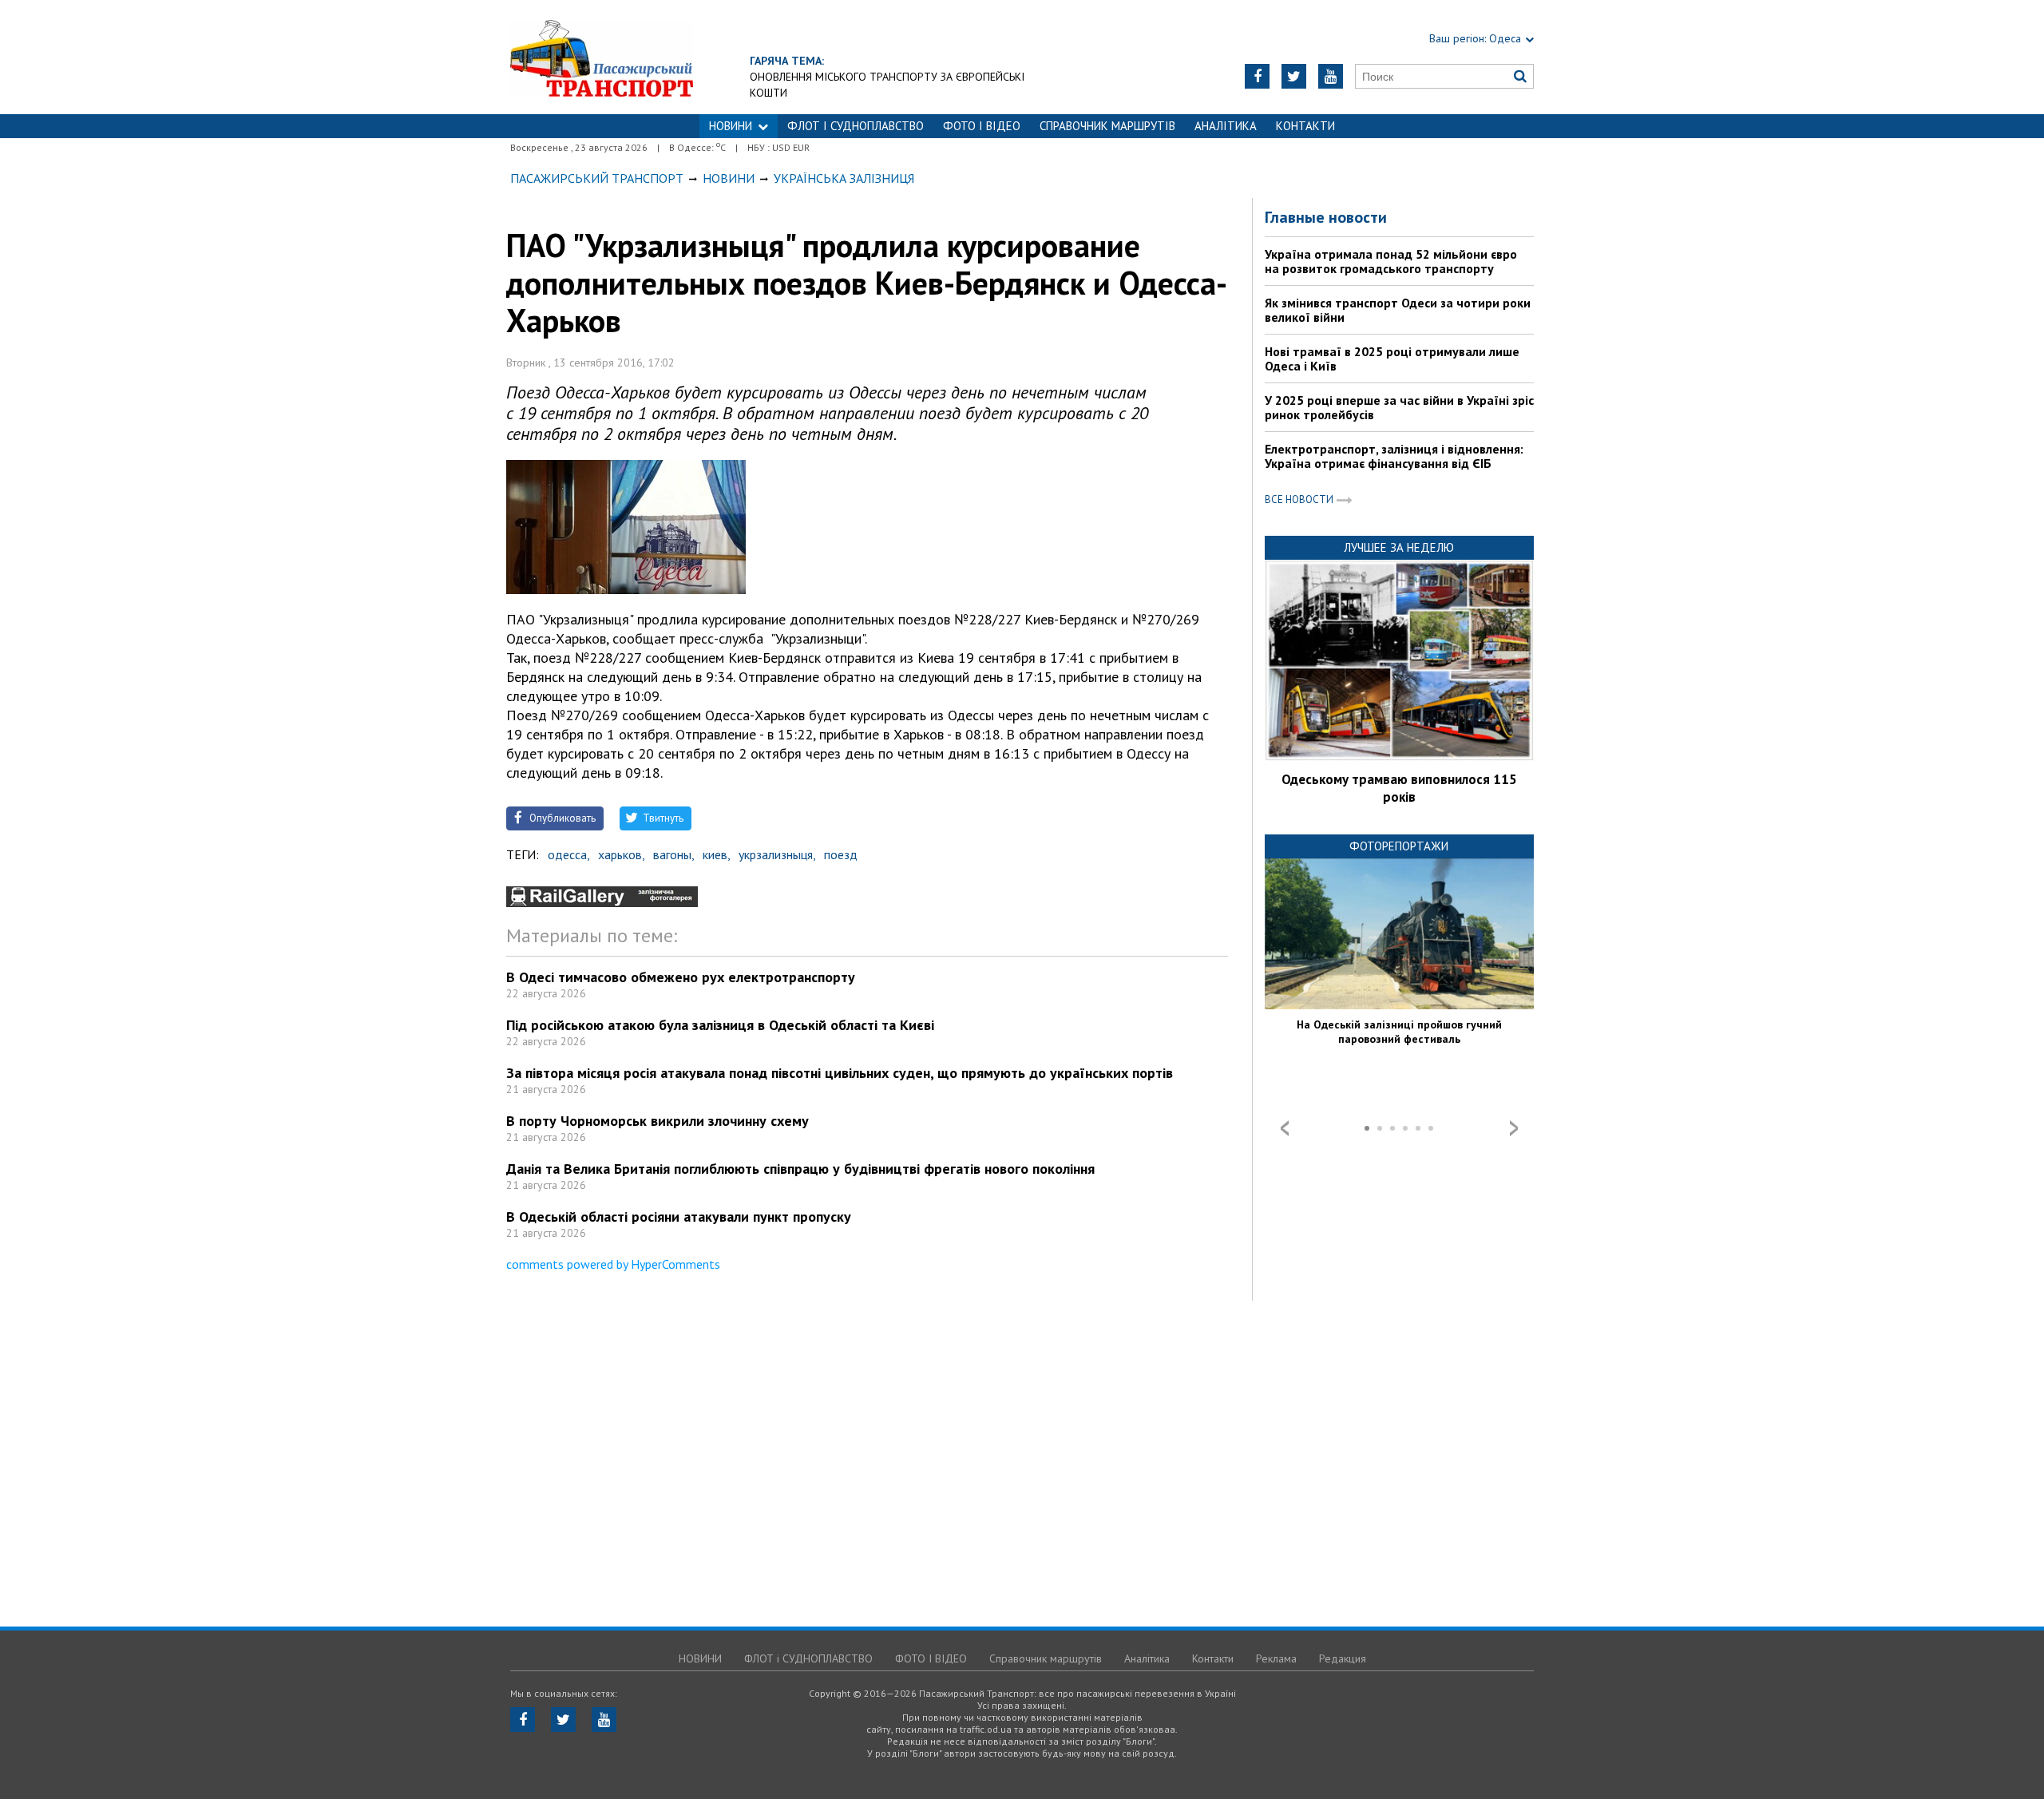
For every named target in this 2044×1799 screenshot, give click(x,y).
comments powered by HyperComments (613, 1264)
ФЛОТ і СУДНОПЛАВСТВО (856, 126)
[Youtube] (1331, 76)
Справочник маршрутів (1107, 126)
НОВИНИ (731, 126)
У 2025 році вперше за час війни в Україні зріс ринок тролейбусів (1399, 407)
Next (1514, 1128)
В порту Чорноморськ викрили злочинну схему (658, 1121)
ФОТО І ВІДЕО (982, 126)
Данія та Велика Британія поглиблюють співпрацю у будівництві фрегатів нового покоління (800, 1169)
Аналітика (1226, 126)
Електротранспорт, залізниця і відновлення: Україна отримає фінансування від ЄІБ (1394, 456)
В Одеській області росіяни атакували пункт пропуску (679, 1217)
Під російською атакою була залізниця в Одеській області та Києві (720, 1025)
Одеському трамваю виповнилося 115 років (1399, 788)
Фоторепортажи (1399, 846)
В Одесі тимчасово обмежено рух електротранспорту (681, 977)
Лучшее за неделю (1399, 547)
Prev (1285, 1128)
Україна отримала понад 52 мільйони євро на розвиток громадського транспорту (1391, 261)
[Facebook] (1257, 76)
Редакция (1343, 1658)
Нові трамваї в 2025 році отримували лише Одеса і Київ (1392, 359)
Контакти (1305, 126)
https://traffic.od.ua (602, 57)
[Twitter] (1294, 76)
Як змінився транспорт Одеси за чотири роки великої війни (1398, 310)
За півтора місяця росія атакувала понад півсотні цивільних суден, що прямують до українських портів (840, 1073)
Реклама (1276, 1658)
